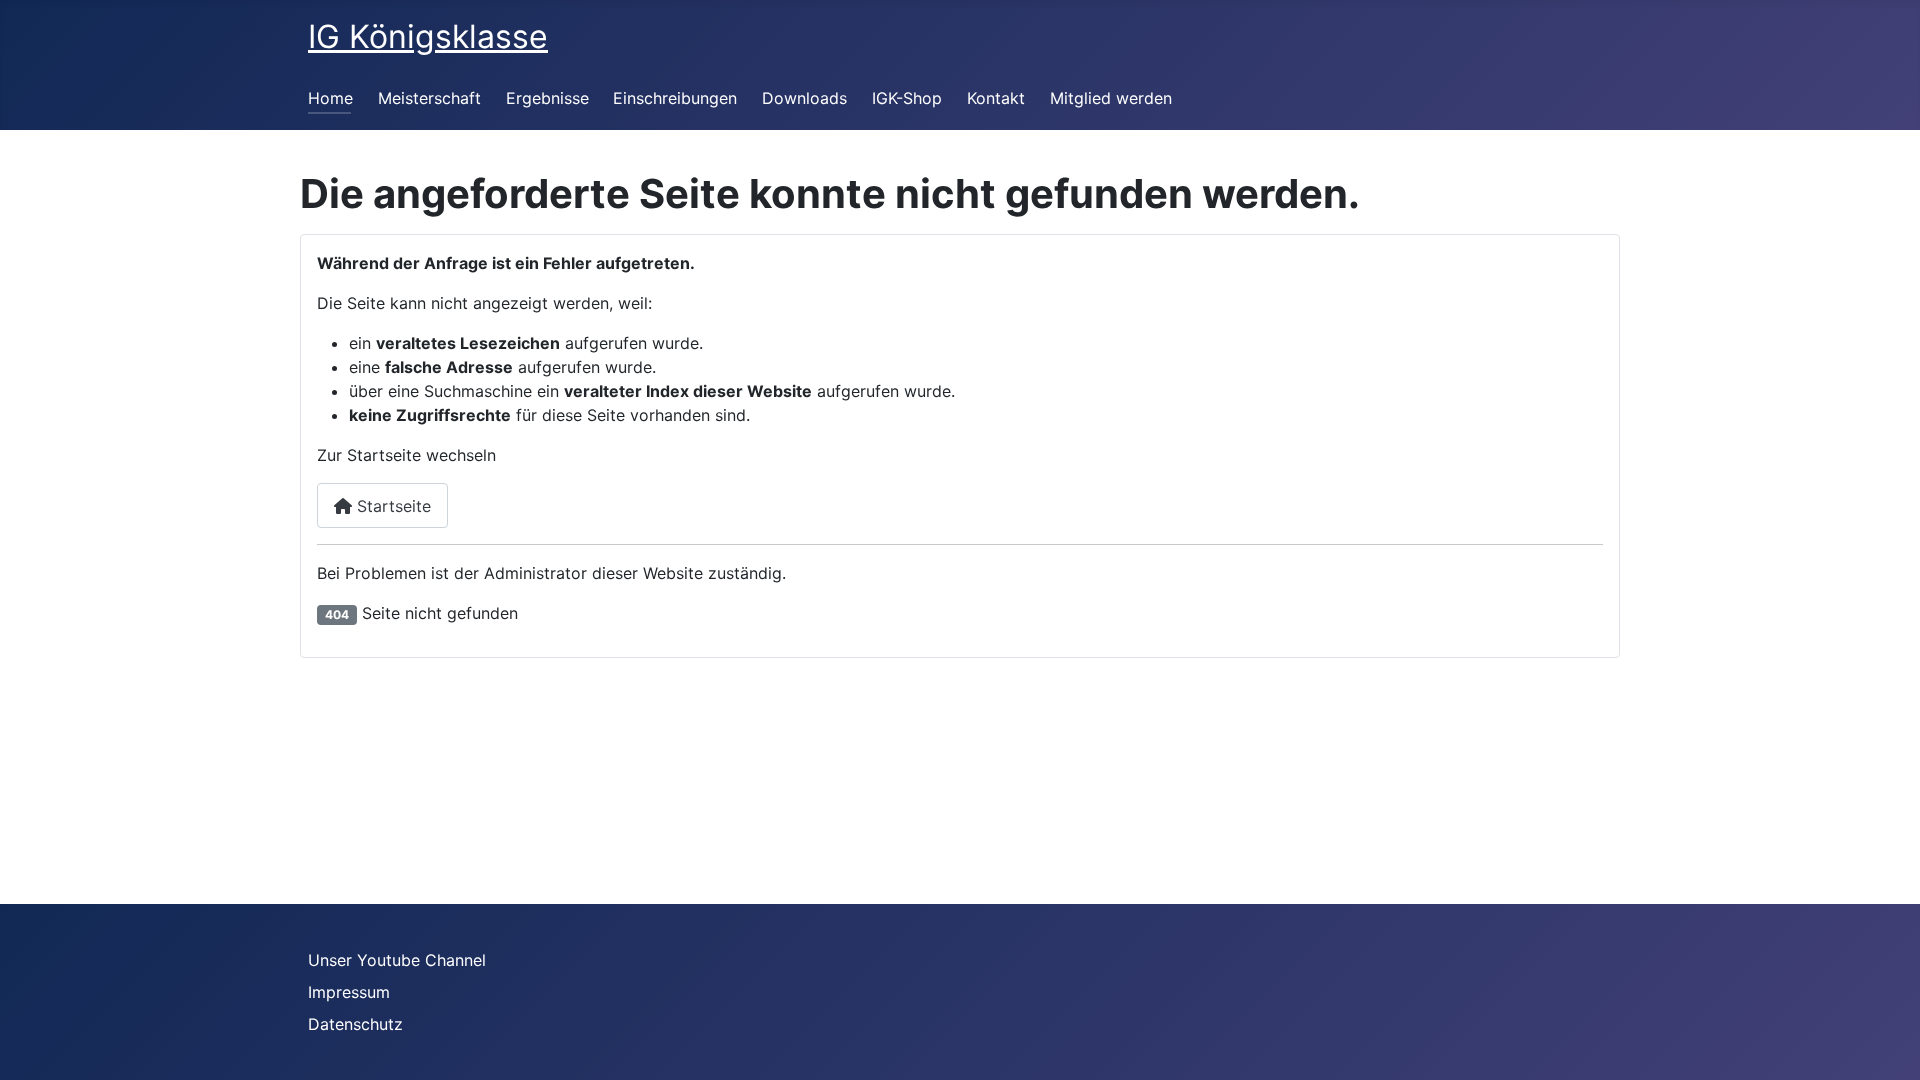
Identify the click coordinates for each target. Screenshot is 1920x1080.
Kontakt (996, 98)
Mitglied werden (1111, 98)
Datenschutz (355, 1024)
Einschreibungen (675, 98)
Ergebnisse (547, 98)
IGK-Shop (907, 98)
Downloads (804, 98)
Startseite (391, 506)
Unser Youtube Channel (397, 960)
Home (330, 98)
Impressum (349, 992)
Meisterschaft (429, 98)
